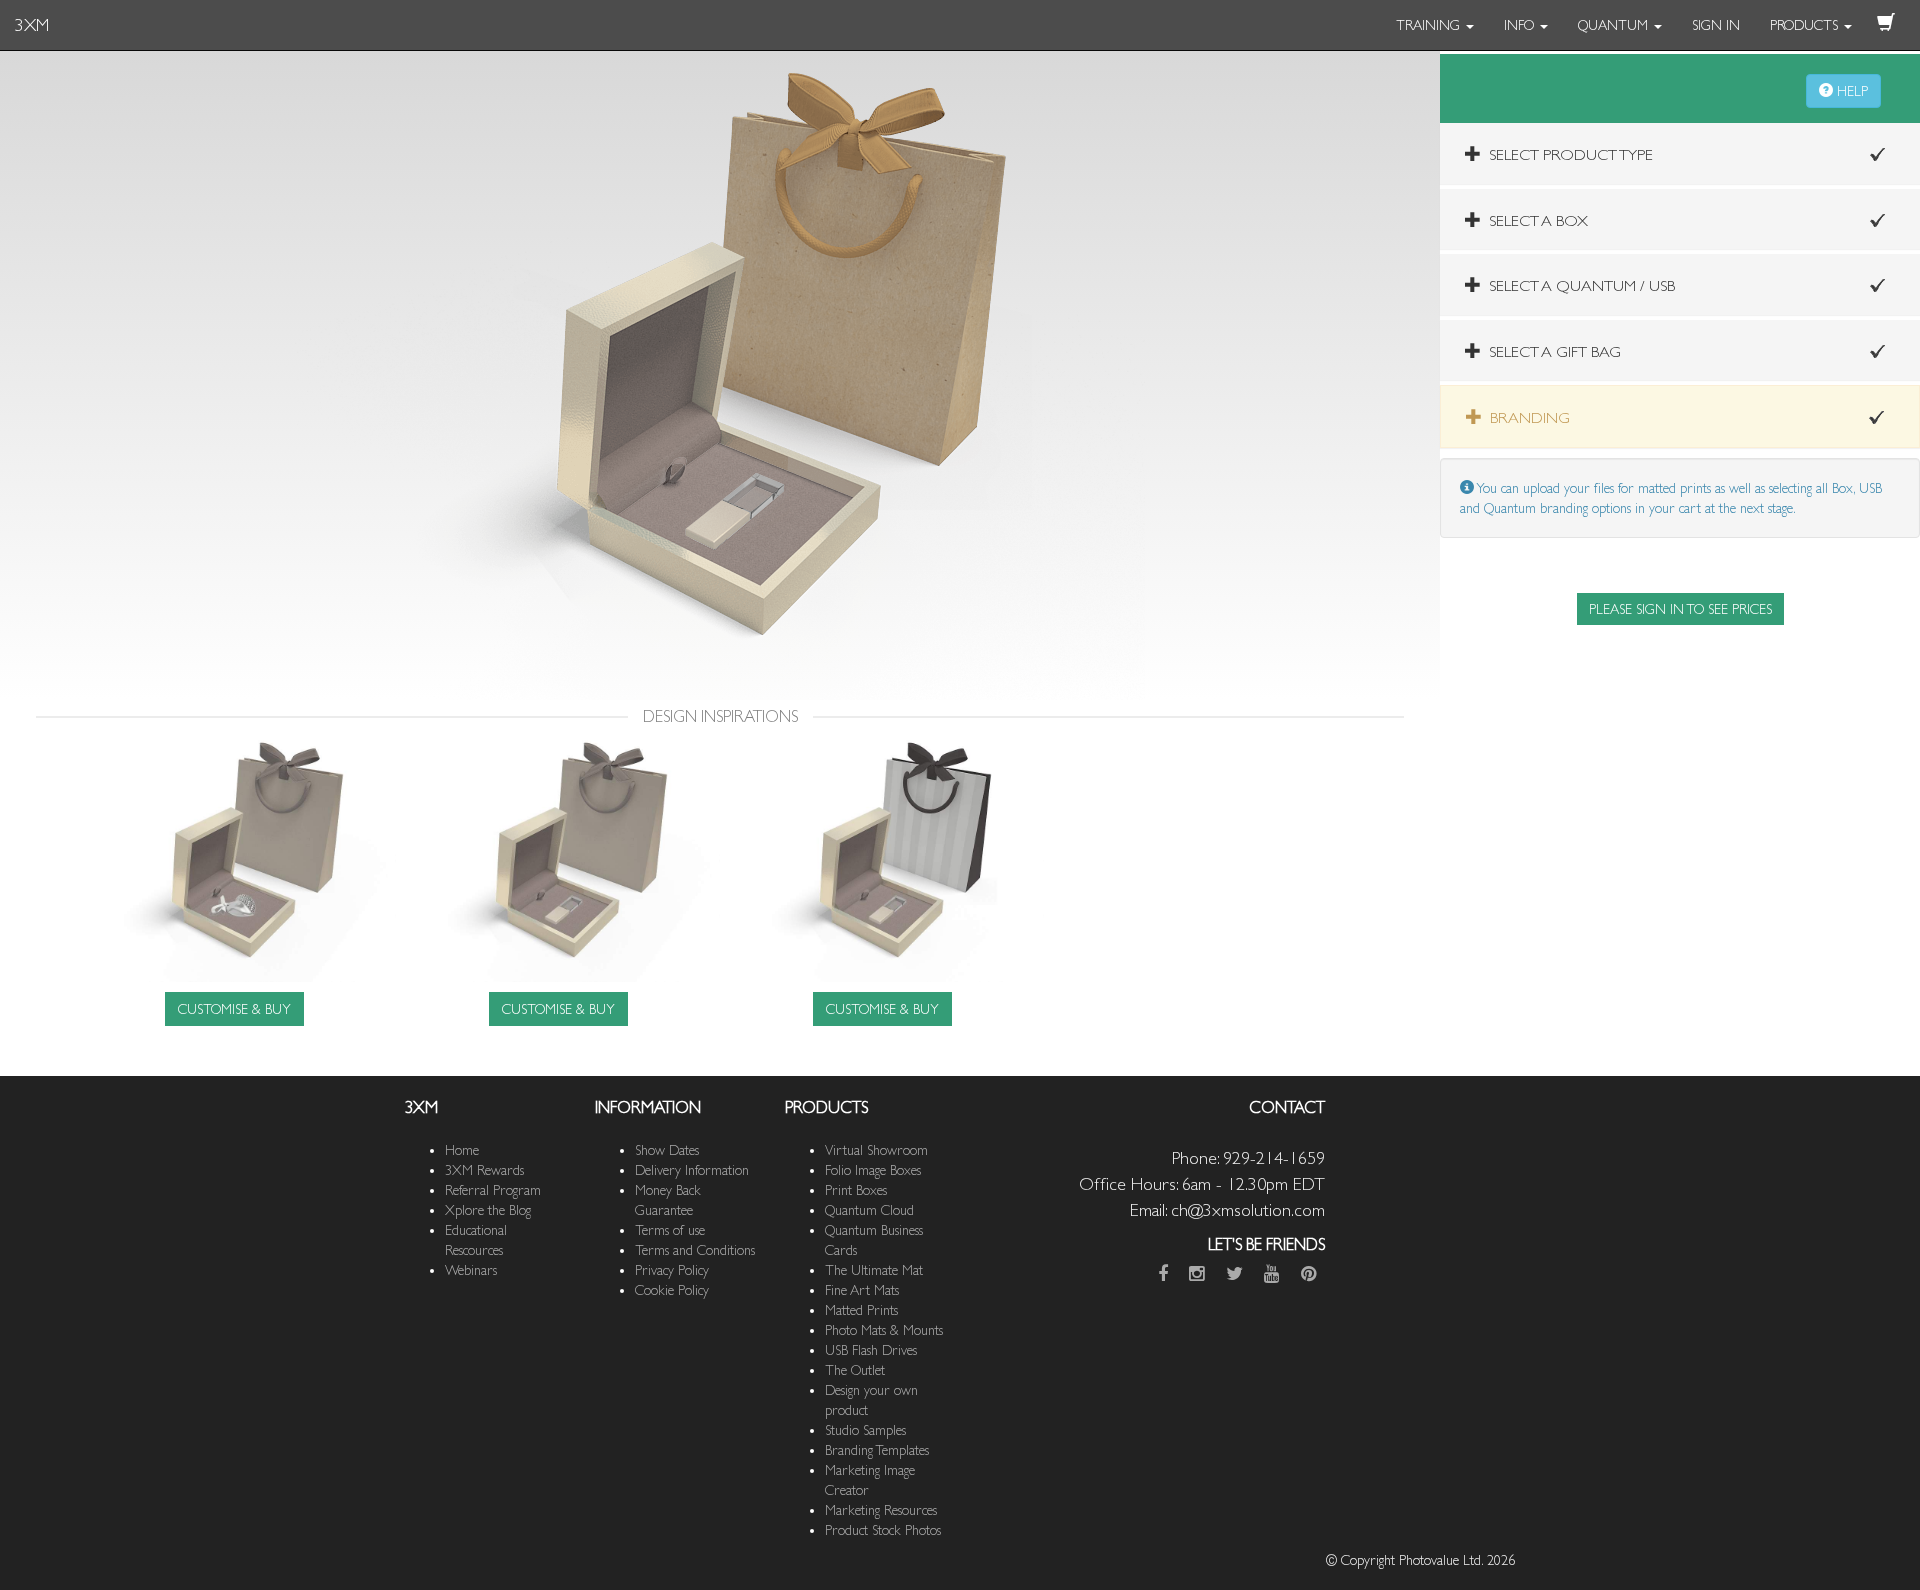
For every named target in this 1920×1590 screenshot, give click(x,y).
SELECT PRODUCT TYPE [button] (1567, 154)
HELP (1850, 91)
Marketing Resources (881, 1510)
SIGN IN (1716, 25)
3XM (32, 24)
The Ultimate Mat (874, 1270)
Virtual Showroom (876, 1150)
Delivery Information (692, 1170)
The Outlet (855, 1370)
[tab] (1680, 153)
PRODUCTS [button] (1806, 25)
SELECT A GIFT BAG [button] (1551, 351)
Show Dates (667, 1150)
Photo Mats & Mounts (884, 1330)
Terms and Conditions (695, 1250)
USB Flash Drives (871, 1350)
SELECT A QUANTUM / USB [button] (1578, 285)
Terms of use (670, 1230)
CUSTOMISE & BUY (234, 1009)
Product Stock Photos (883, 1530)
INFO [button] (1521, 25)
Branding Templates (877, 1450)
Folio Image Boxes (873, 1170)
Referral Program (493, 1190)
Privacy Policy (672, 1270)
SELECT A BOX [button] (1534, 220)
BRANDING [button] (1526, 417)
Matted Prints (861, 1310)
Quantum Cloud (869, 1210)
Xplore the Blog (488, 1210)
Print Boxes (856, 1190)
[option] (234, 880)
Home (462, 1150)
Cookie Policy (672, 1290)
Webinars (471, 1270)
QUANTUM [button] (1615, 25)
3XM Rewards (484, 1170)
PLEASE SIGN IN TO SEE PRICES (1680, 609)
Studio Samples (865, 1430)
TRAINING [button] (1430, 25)
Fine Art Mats (862, 1290)
